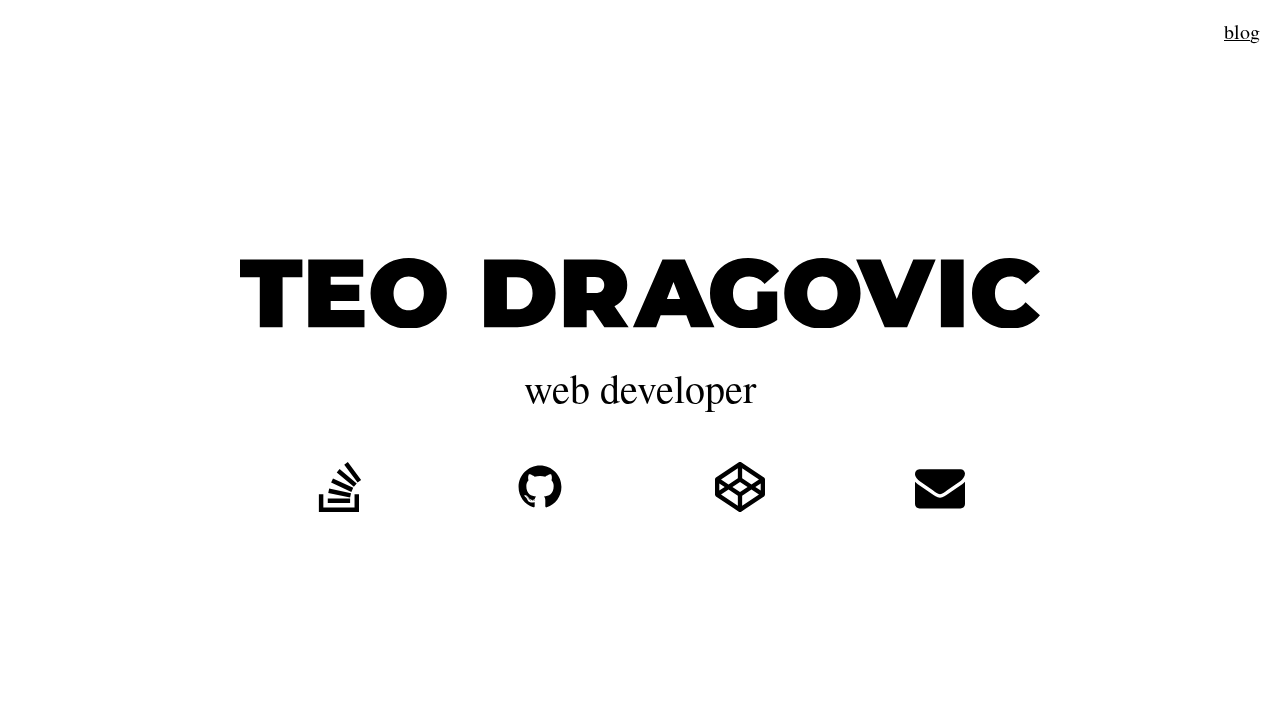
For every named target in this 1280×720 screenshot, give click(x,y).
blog (1242, 32)
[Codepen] (740, 492)
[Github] (540, 492)
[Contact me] (940, 492)
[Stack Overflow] (340, 492)
